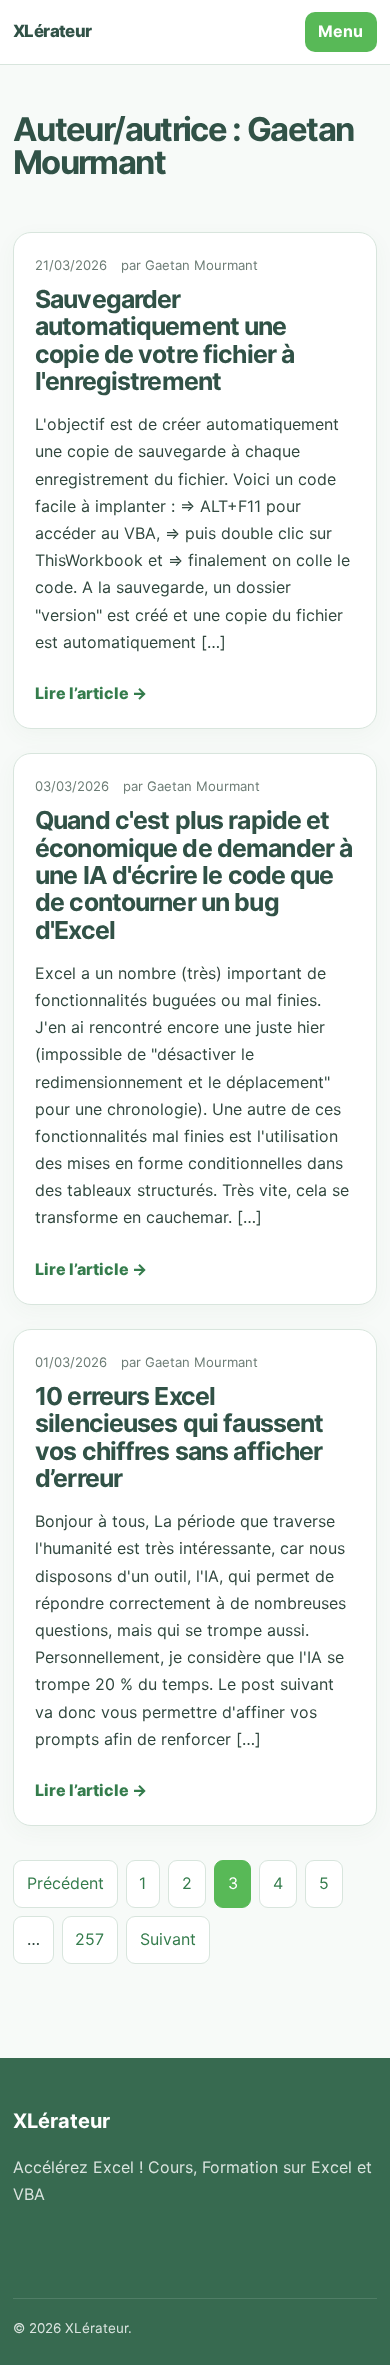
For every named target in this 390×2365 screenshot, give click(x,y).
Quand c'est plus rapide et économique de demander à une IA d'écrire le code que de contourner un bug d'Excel (193, 874)
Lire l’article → (91, 693)
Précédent (65, 1883)
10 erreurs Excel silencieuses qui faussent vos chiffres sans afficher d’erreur (179, 1437)
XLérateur (52, 31)
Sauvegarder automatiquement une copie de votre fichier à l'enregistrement (164, 340)
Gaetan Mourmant (201, 265)
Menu (340, 31)
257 (89, 1939)
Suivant (168, 1939)
